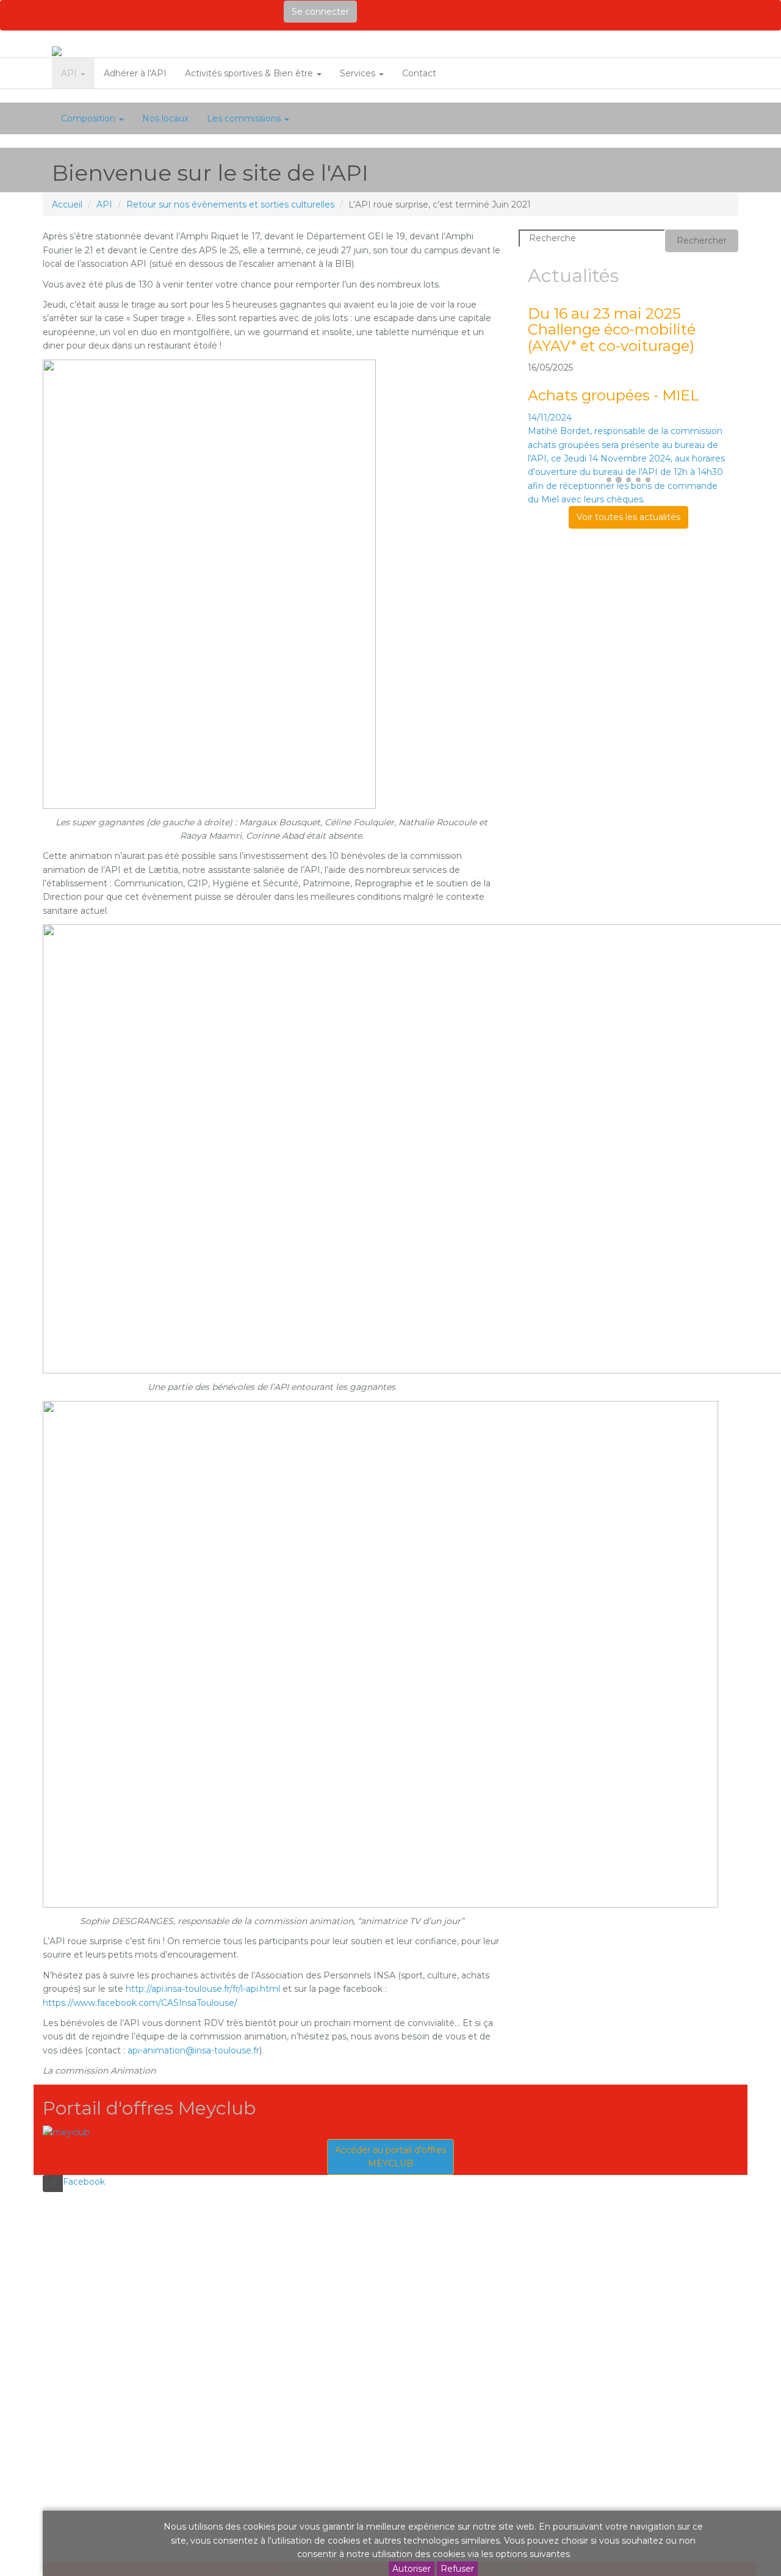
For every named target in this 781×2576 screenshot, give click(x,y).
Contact (419, 73)
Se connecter (320, 12)
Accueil (67, 204)
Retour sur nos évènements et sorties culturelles (230, 204)
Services (359, 73)
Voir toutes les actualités (628, 517)
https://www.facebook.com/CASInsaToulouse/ (140, 2003)
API (70, 73)
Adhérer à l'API (135, 73)
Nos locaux (165, 118)
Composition (89, 118)
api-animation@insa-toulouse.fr (193, 2050)
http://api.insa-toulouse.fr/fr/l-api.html (203, 1989)
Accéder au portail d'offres (390, 2157)
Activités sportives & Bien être (250, 73)
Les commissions (245, 118)
